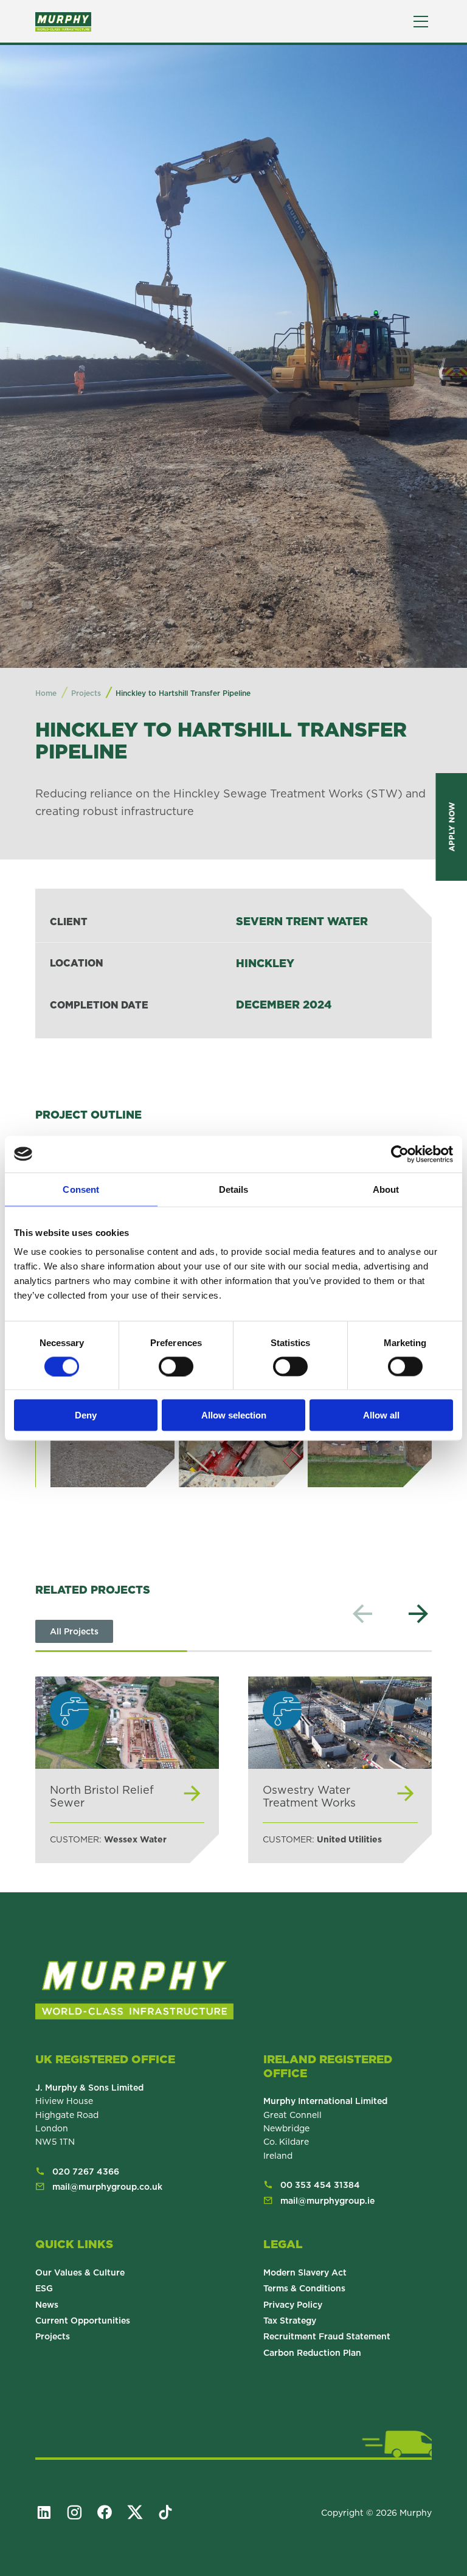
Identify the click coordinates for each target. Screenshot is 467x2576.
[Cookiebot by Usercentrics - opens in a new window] (400, 1154)
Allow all (381, 1415)
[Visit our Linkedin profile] (49, 2512)
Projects (53, 2336)
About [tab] (386, 1189)
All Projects (74, 1631)
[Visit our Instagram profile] (80, 2512)
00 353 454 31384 (320, 2185)
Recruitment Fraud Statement (327, 2336)
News (47, 2305)
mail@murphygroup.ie (327, 2201)
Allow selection (234, 1415)
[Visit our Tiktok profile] (171, 2512)
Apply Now (451, 827)
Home (46, 693)
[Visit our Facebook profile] (110, 2512)
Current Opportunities (83, 2321)
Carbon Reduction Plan (312, 2353)
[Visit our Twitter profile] (140, 2512)
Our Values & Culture (80, 2272)
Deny (86, 1415)
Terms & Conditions (304, 2288)
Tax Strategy (290, 2321)
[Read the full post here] (127, 1770)
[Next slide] (418, 1614)
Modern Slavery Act (305, 2272)
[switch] (176, 1366)
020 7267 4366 (86, 2172)
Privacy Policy (293, 2305)
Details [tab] (234, 1189)
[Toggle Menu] (421, 22)
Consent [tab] (81, 1189)
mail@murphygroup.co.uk (107, 2187)
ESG (44, 2288)
